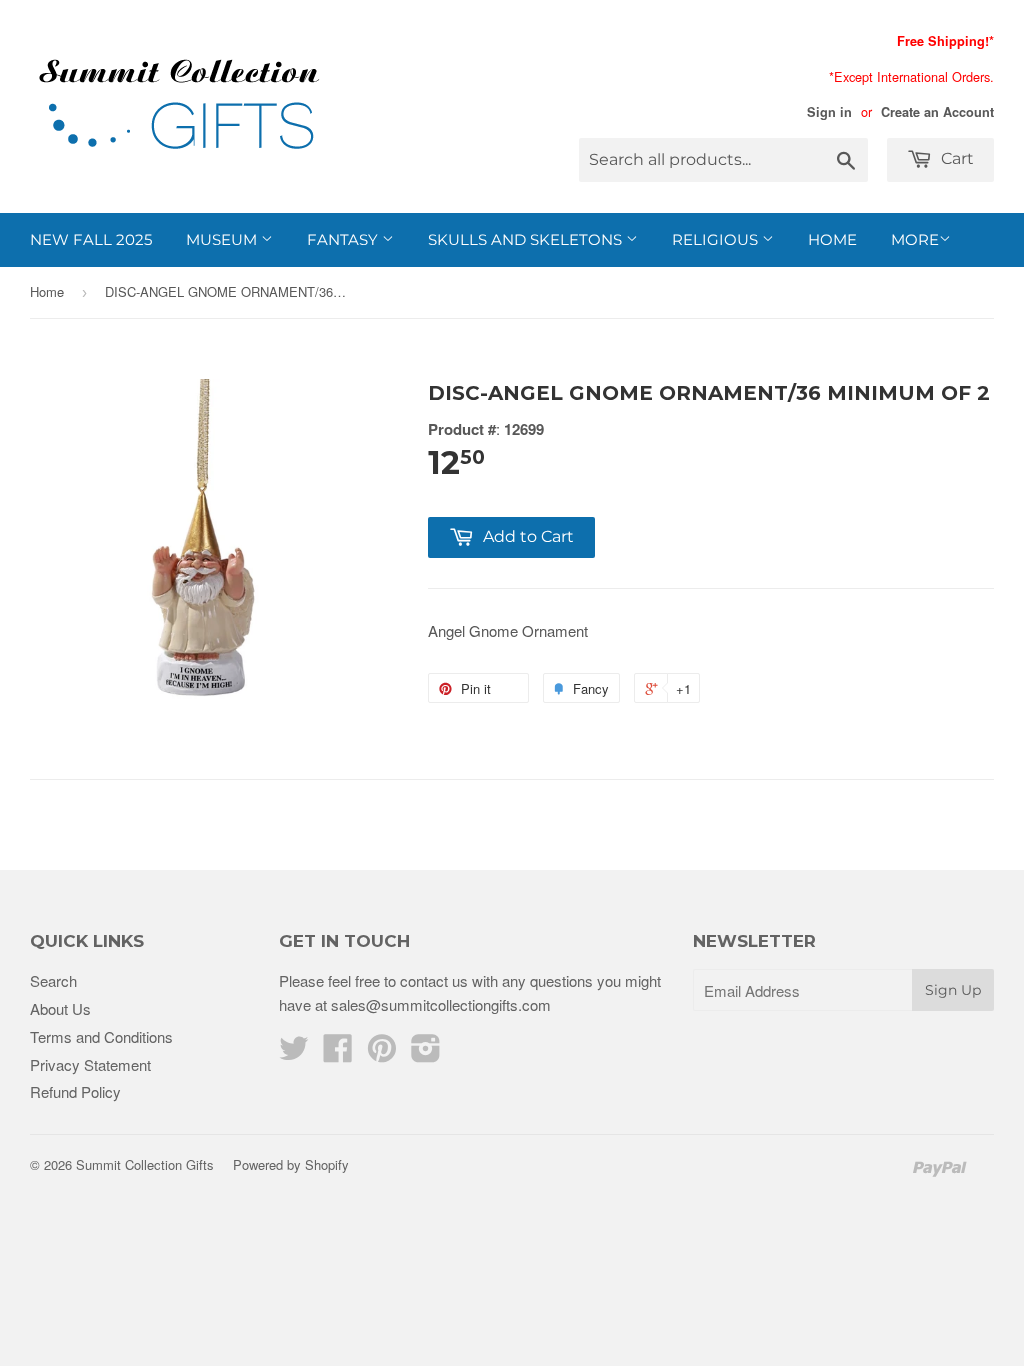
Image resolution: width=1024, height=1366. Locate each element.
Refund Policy (75, 1091)
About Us (60, 1008)
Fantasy (344, 239)
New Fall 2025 (91, 239)
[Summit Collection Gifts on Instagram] (426, 1053)
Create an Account (937, 112)
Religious (717, 239)
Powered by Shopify (291, 1164)
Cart (955, 158)
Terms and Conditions (101, 1036)
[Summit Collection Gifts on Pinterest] (382, 1053)
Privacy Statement (90, 1064)
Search (53, 980)
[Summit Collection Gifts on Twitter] (294, 1053)
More (915, 239)
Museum (223, 239)
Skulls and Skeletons (527, 239)
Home (832, 239)
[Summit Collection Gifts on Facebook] (338, 1053)
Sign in (829, 112)
